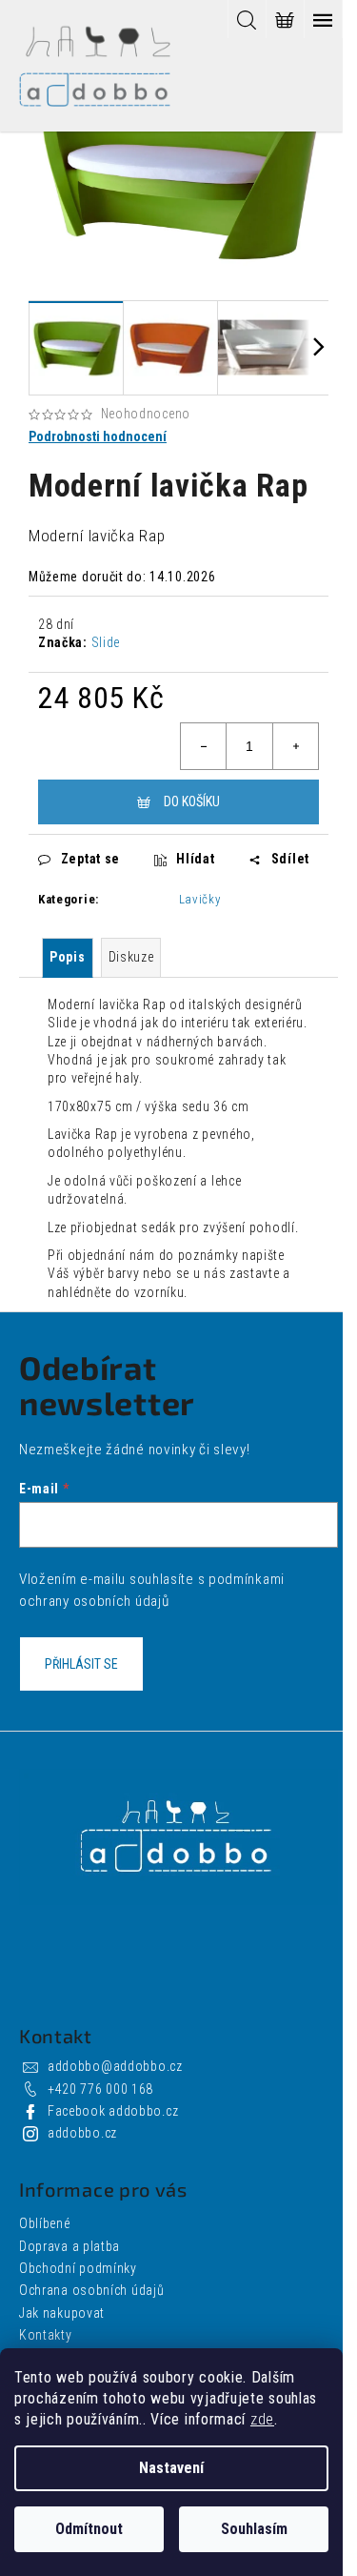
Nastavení (171, 2468)
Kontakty (46, 2335)
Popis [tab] (68, 957)
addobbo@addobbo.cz (115, 2066)
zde (262, 2419)
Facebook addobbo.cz (113, 2111)
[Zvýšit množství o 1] (295, 746)
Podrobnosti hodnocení (98, 436)
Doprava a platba (69, 2246)
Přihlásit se (81, 1664)
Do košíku (192, 801)
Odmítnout (89, 2529)
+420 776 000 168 (100, 2089)
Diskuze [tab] (131, 957)
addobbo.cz (82, 2133)
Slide (106, 642)
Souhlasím (254, 2529)
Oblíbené (45, 2223)
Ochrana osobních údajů (91, 2290)
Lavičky (200, 899)
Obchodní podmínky (78, 2268)
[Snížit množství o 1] (204, 746)
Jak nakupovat (62, 2313)
